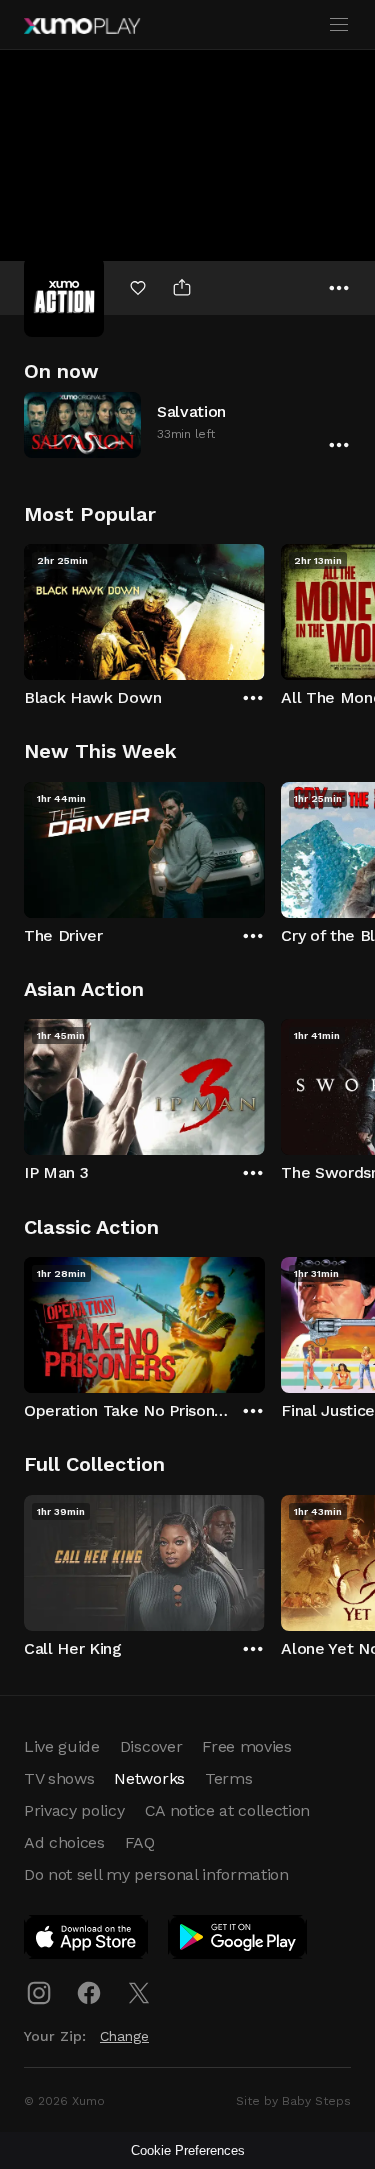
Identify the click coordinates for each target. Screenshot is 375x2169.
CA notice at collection (228, 1810)
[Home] (82, 26)
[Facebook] (89, 1993)
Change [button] (124, 2036)
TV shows (59, 1778)
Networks (149, 1778)
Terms (228, 1778)
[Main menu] (339, 25)
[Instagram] (39, 1993)
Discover (151, 1746)
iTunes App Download (87, 1941)
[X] (139, 1993)
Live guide (62, 1746)
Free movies (246, 1746)
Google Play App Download (238, 1941)
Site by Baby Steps (293, 2101)
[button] (187, 424)
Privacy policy (74, 1810)
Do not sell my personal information (156, 1874)
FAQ (140, 1842)
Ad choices (64, 1842)
